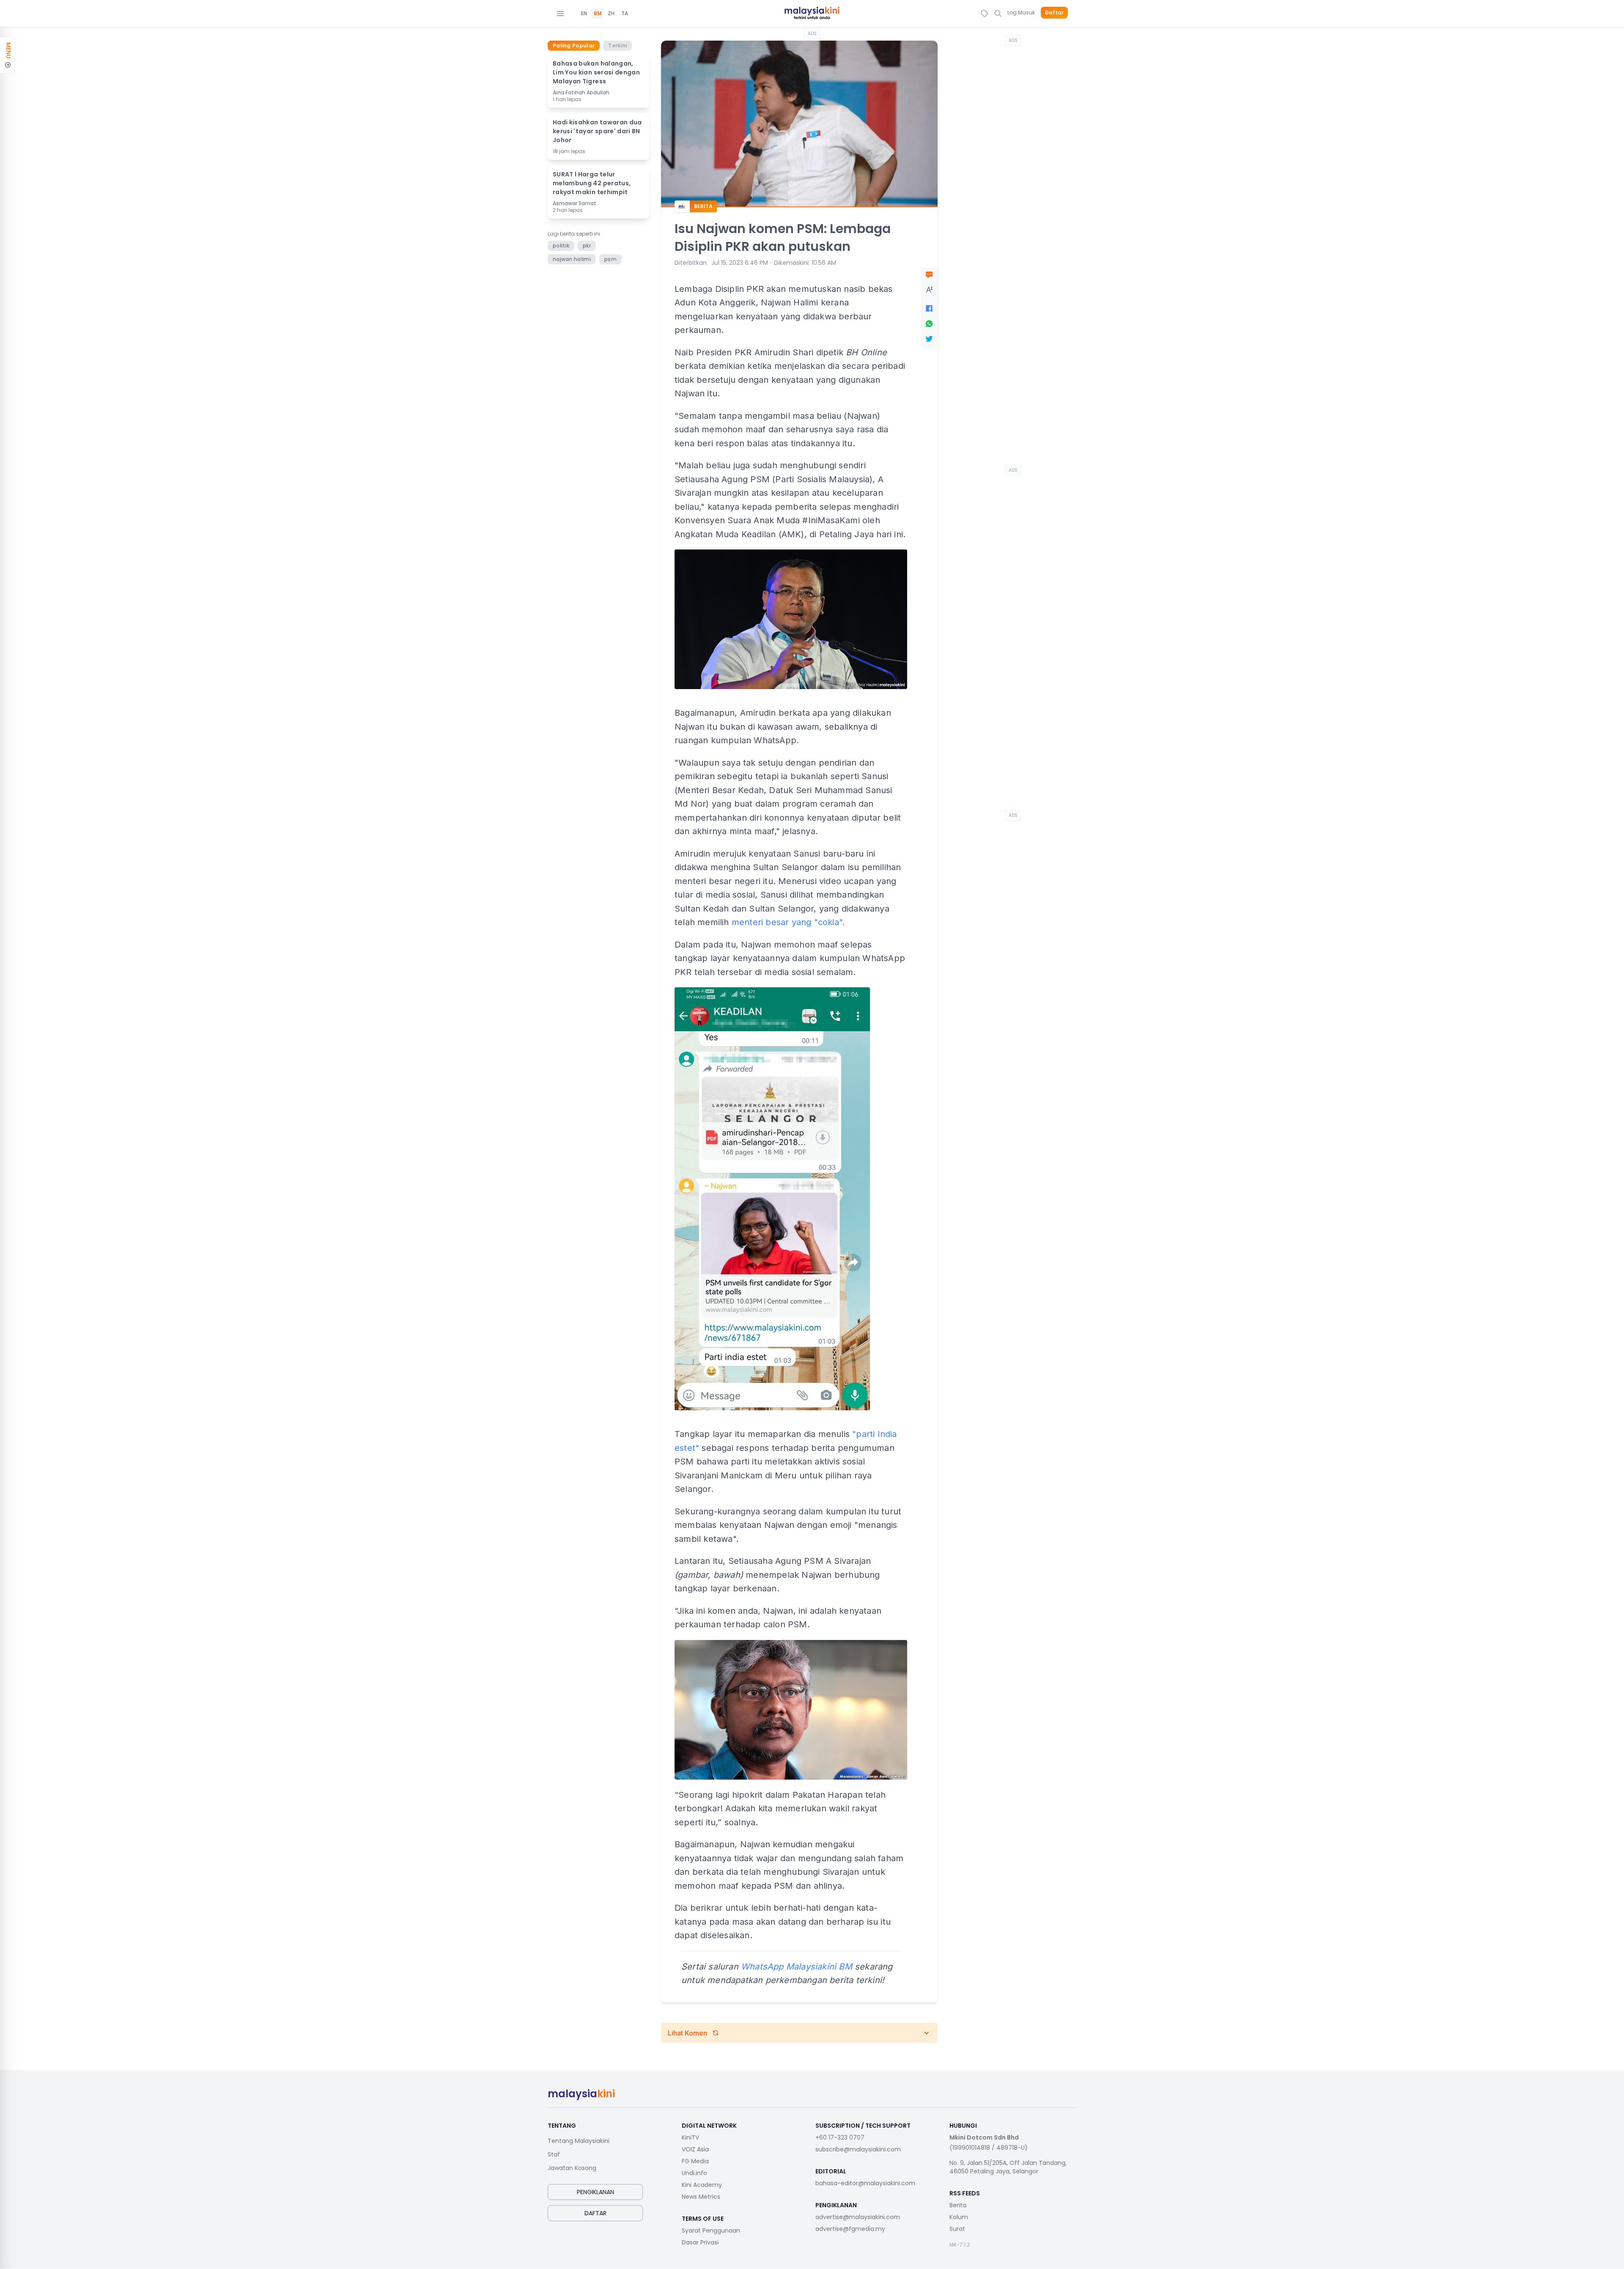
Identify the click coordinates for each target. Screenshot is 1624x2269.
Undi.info (694, 2173)
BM (598, 14)
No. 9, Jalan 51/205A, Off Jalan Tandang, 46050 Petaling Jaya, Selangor (1008, 2167)
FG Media (695, 2161)
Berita (958, 2205)
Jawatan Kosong (572, 2168)
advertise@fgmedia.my (850, 2229)
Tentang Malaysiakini (579, 2141)
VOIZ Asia (695, 2149)
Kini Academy (702, 2185)
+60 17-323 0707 (840, 2137)
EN (584, 14)
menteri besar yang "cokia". (788, 922)
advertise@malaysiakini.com (858, 2217)
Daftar (1054, 13)
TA (625, 14)
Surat (957, 2229)
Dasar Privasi (700, 2242)
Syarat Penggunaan (711, 2231)
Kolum (959, 2217)
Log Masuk (1021, 12)
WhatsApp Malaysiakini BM (797, 1967)
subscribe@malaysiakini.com (858, 2149)
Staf (554, 2154)
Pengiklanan (595, 2192)
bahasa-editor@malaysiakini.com (865, 2183)
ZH (611, 14)
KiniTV (690, 2137)
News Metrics (701, 2197)
